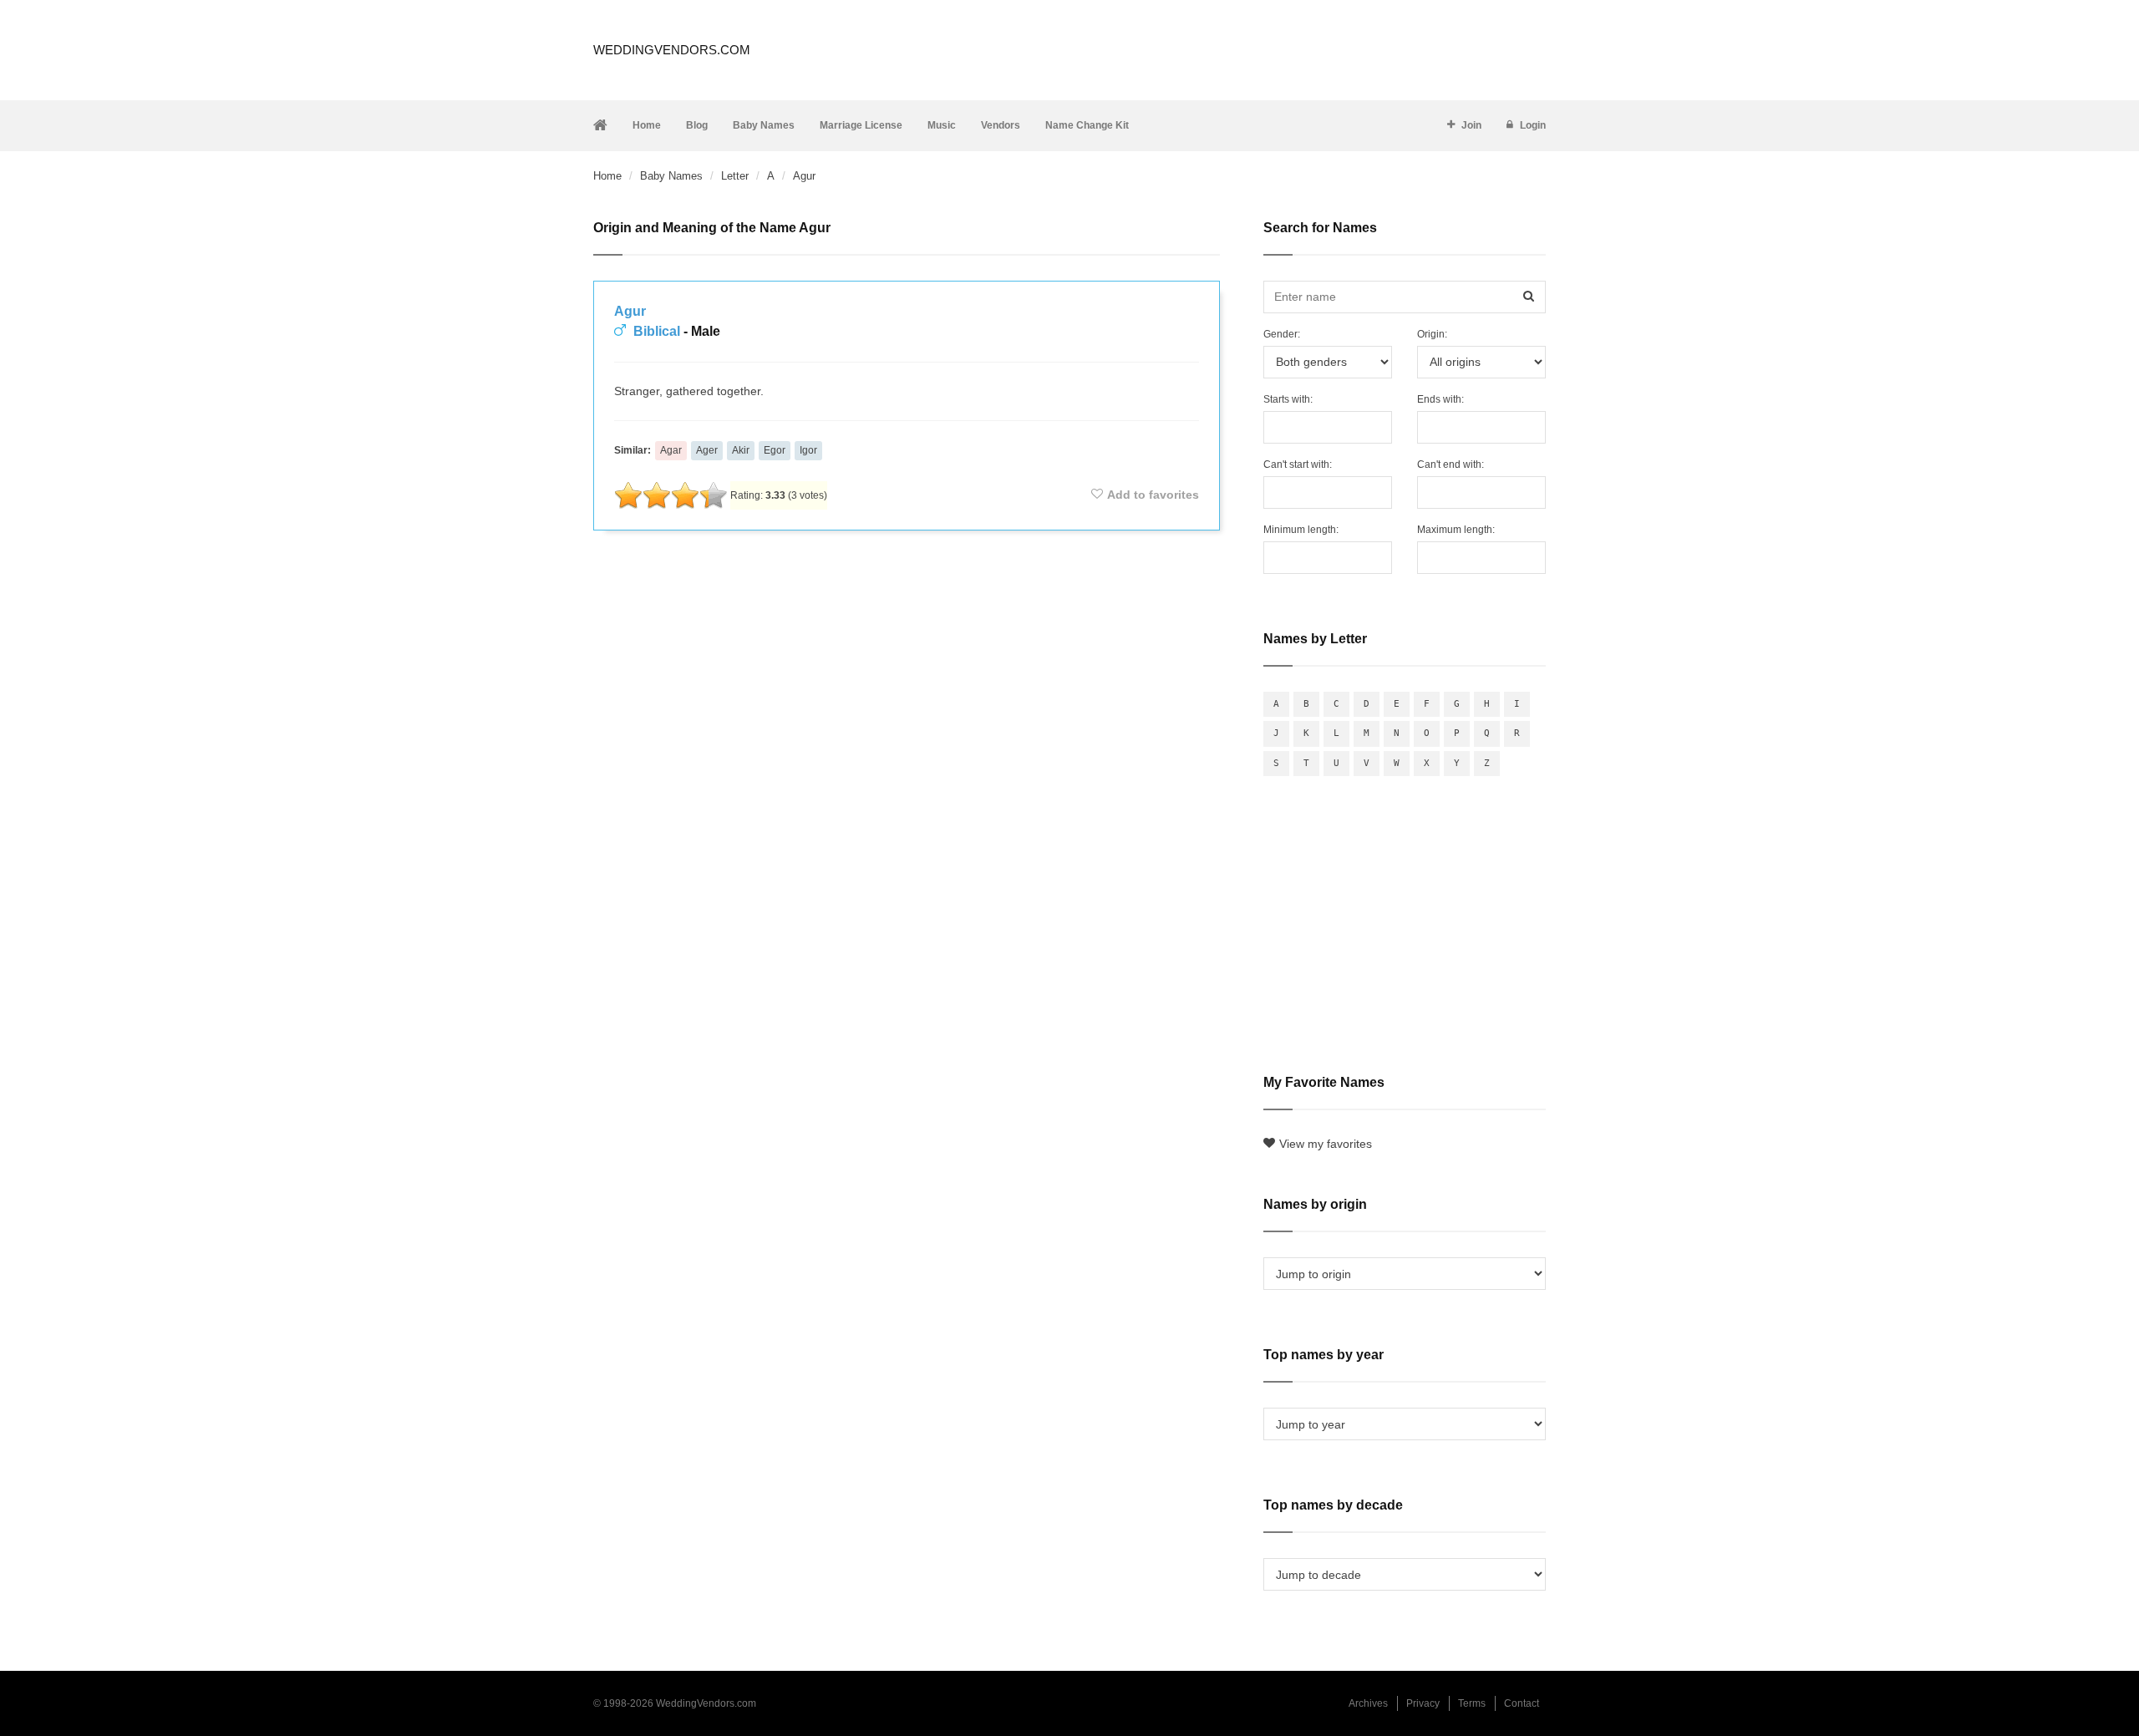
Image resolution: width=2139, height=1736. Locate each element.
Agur (630, 311)
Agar (671, 450)
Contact (1522, 1703)
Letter (735, 176)
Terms (1472, 1703)
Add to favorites (1153, 495)
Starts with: (1288, 399)
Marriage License (861, 125)
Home (647, 125)
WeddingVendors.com (672, 50)
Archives (1368, 1703)
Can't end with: (1451, 464)
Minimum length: (1301, 530)
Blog (697, 125)
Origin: (1432, 334)
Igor (808, 450)
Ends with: (1440, 399)
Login (1533, 125)
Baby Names (764, 125)
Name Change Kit (1087, 125)
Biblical (657, 331)
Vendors (1001, 125)
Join (1471, 125)
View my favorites (1326, 1144)
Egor (775, 450)
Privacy (1423, 1703)
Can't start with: (1298, 464)
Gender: (1282, 334)
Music (942, 125)
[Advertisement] (907, 588)
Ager (707, 450)
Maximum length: (1456, 530)
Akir (741, 450)
